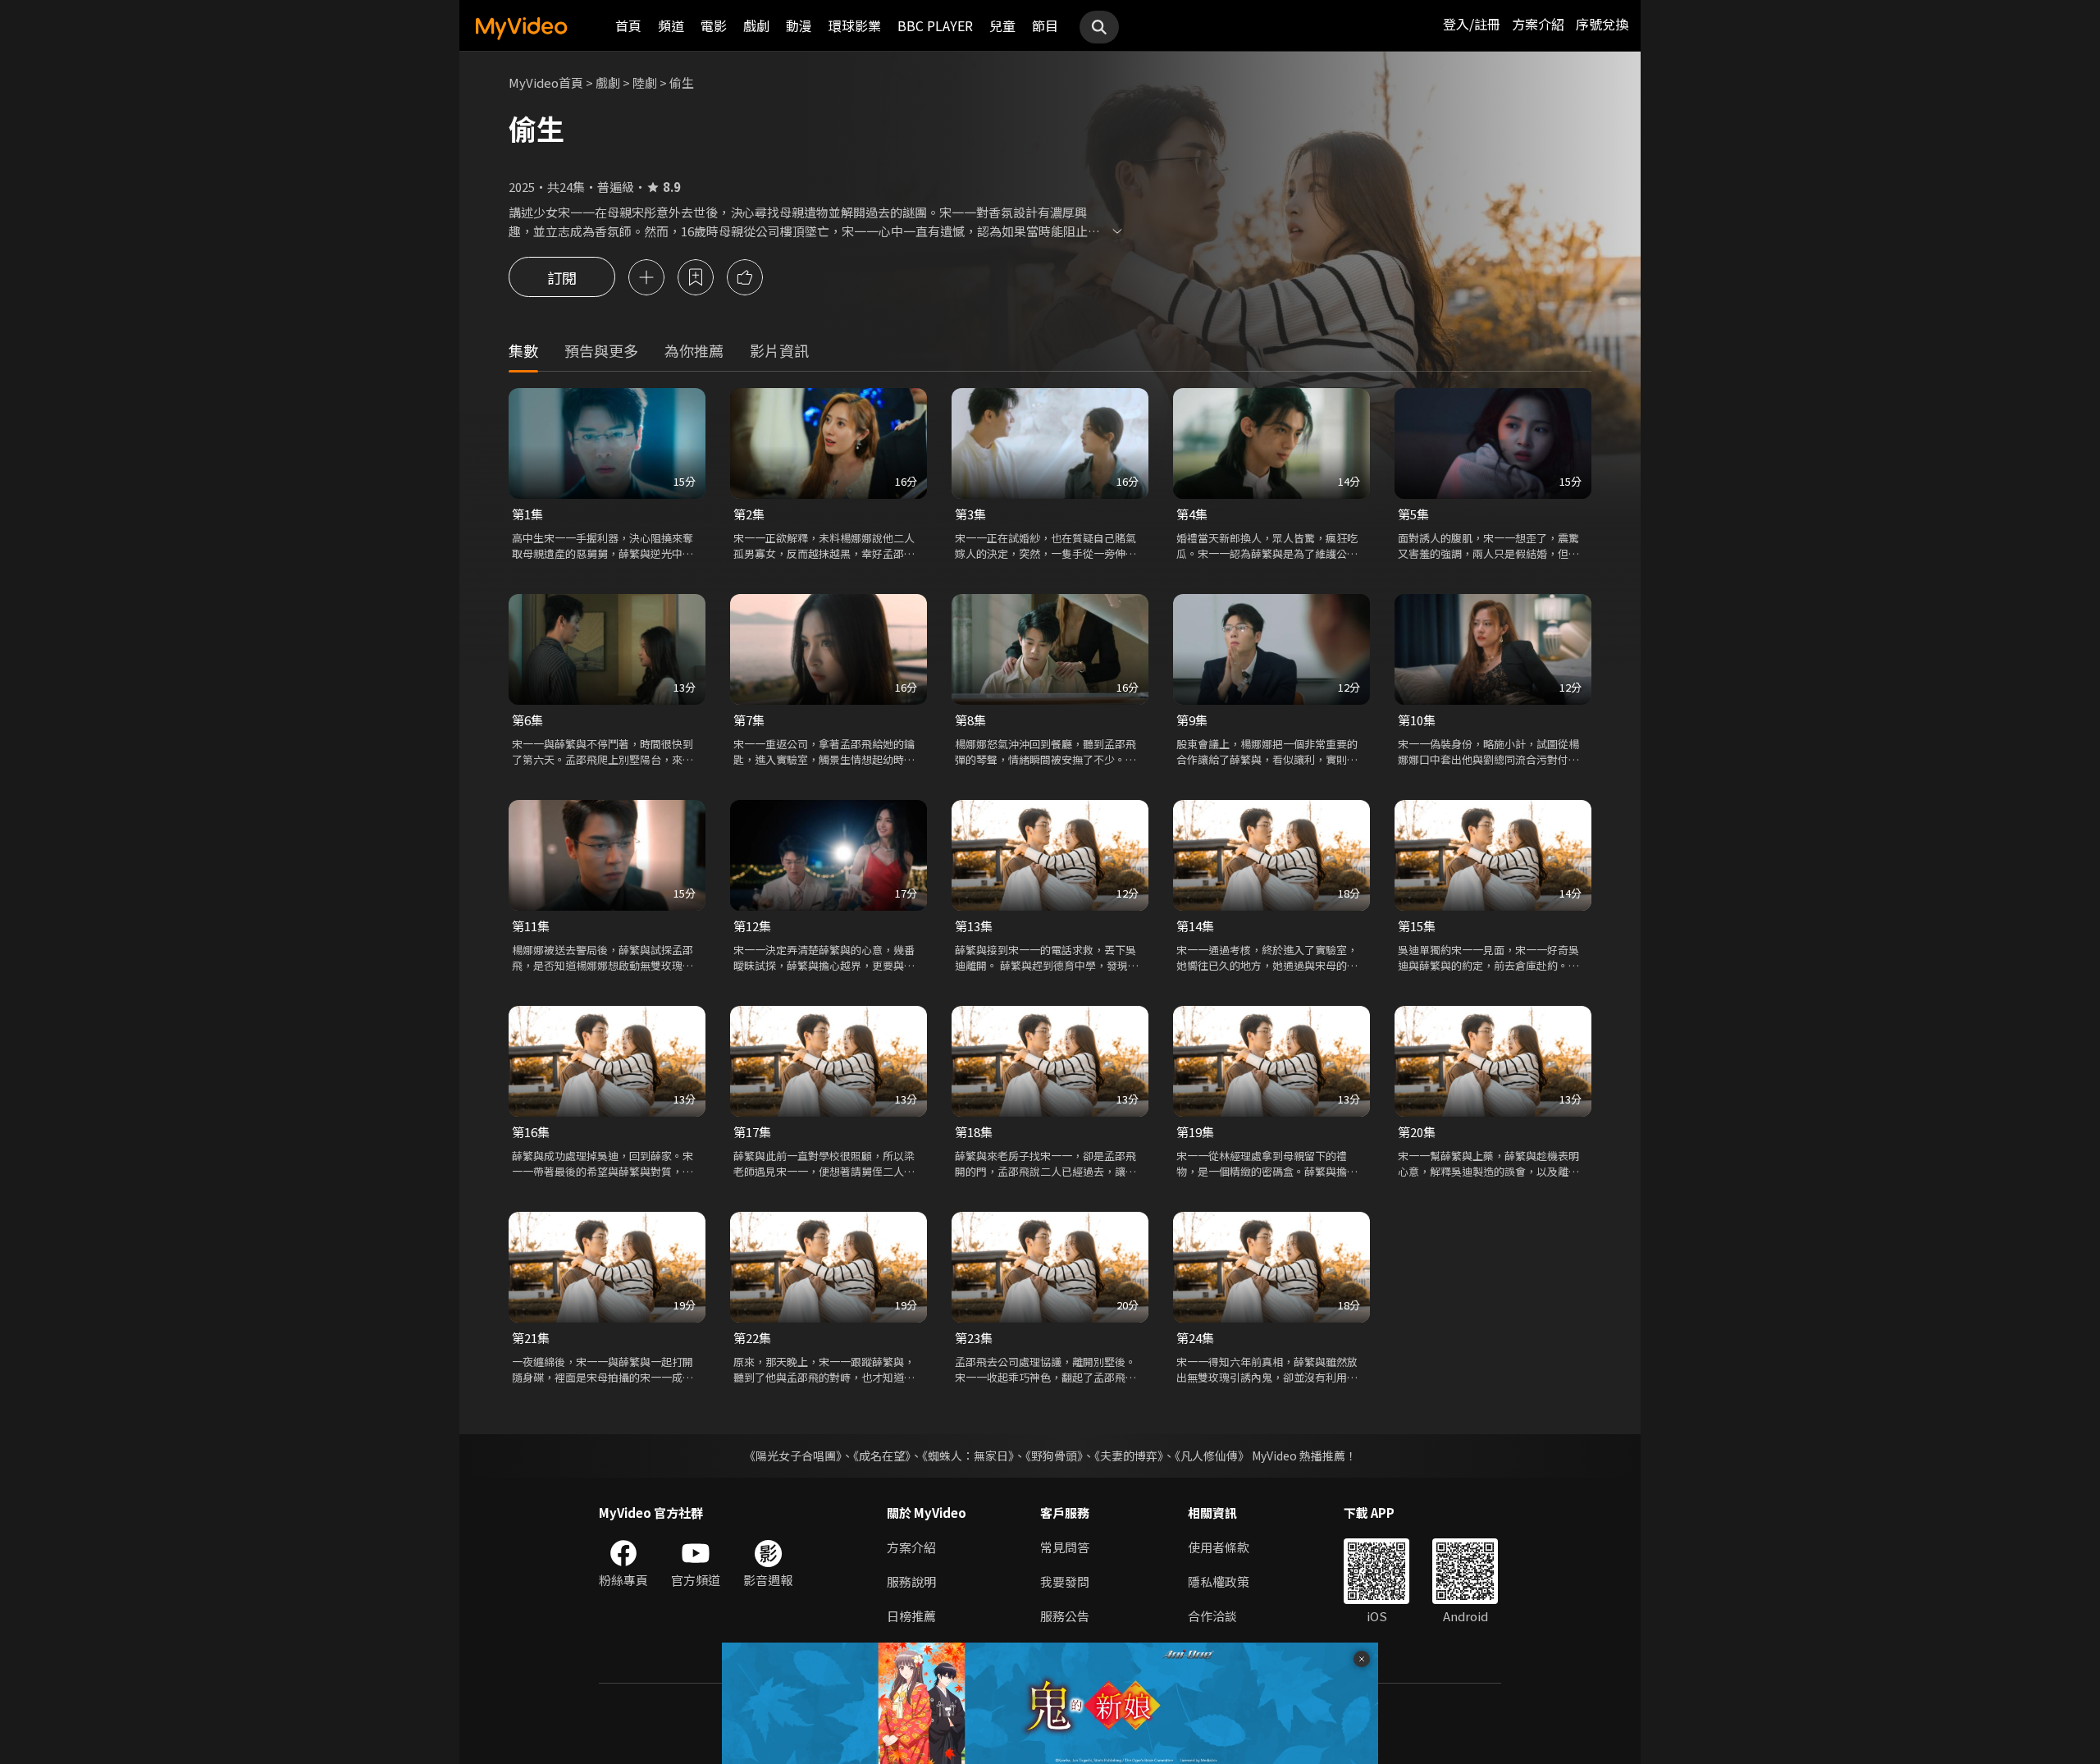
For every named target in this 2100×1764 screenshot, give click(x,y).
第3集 (970, 514)
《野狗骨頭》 (1054, 1456)
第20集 (1417, 1132)
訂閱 (562, 277)
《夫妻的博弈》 (1129, 1456)
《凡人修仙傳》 (1212, 1456)
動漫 (799, 25)
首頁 (628, 25)
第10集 (1417, 720)
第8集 (970, 720)
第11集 (531, 926)
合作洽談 (1212, 1616)
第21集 (531, 1338)
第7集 (749, 720)
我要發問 (1065, 1581)
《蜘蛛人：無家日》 (968, 1456)
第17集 (752, 1132)
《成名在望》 (882, 1456)
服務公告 (1065, 1616)
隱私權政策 (1219, 1581)
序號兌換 (1602, 24)
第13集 (974, 926)
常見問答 (1065, 1547)
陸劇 (645, 82)
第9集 (1192, 720)
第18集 (974, 1132)
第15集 (1417, 926)
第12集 (752, 926)
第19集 (1195, 1132)
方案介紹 (1538, 24)
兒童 (1002, 25)
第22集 (752, 1338)
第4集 (1192, 514)
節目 (1045, 25)
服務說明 (911, 1581)
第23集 (974, 1338)
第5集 (1413, 514)
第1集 (527, 514)
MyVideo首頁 (546, 82)
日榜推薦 (911, 1616)
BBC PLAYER (935, 25)
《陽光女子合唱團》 (793, 1456)
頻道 (671, 25)
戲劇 (756, 25)
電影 (714, 25)
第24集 (1195, 1338)
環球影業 (855, 25)
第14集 (1195, 926)
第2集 (749, 514)
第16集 (531, 1132)
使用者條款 (1219, 1547)
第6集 (527, 720)
